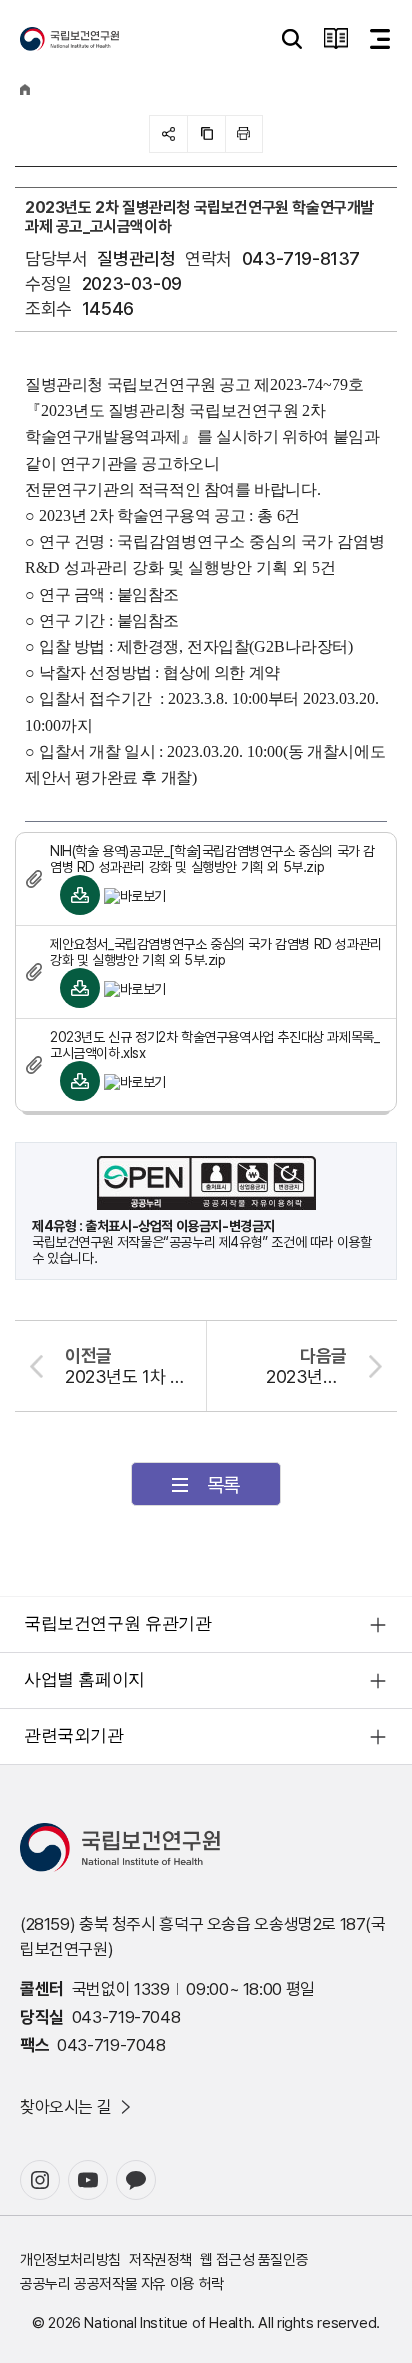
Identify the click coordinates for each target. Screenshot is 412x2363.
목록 (223, 1485)
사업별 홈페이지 (84, 1679)
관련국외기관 (74, 1735)
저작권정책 (160, 2260)
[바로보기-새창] (135, 895)
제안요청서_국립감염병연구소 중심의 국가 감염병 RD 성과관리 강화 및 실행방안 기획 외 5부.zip (216, 952)
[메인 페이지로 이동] (69, 39)
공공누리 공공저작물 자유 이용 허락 (122, 2284)
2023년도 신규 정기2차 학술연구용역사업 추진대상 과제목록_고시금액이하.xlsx (214, 1045)
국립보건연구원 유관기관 (117, 1623)
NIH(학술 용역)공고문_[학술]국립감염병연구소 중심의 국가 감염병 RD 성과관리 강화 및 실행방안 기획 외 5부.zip (212, 859)
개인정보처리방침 (70, 2260)
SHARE (168, 134)
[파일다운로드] (80, 895)
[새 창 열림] (40, 2180)
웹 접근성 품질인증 (254, 2260)
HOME (25, 90)
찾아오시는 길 (65, 2107)
